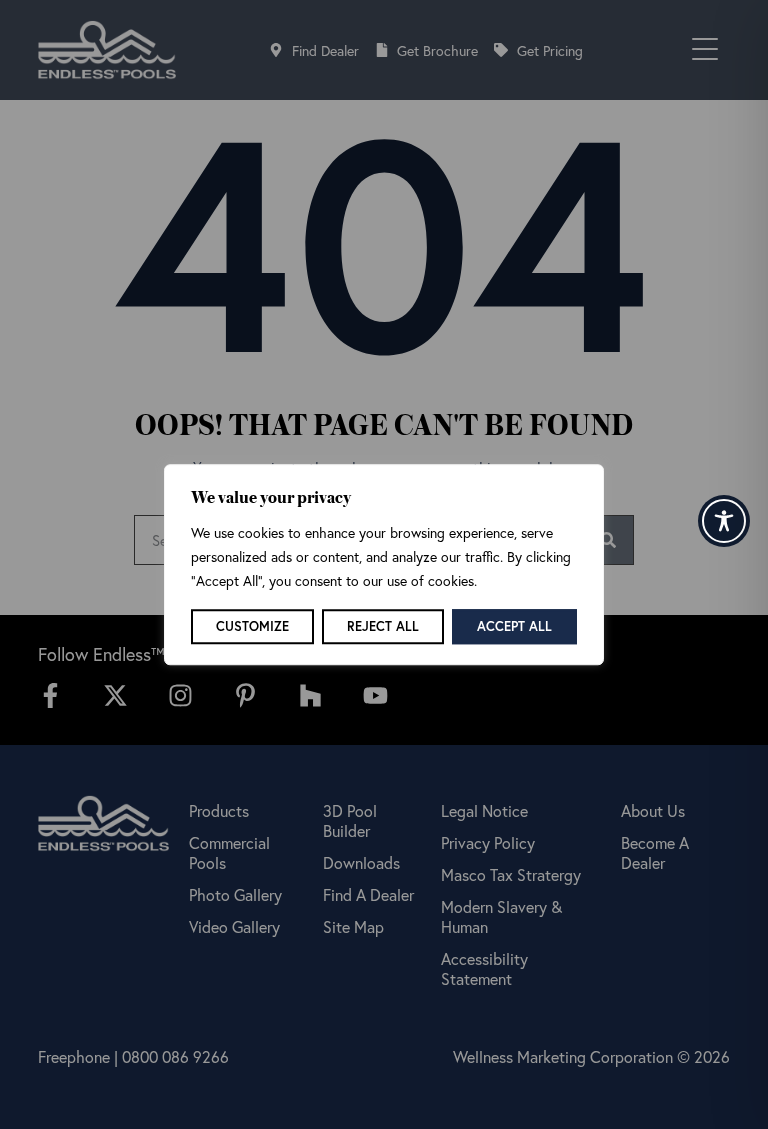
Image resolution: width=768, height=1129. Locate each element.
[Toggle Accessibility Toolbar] (724, 521)
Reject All (383, 626)
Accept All (514, 626)
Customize (252, 626)
